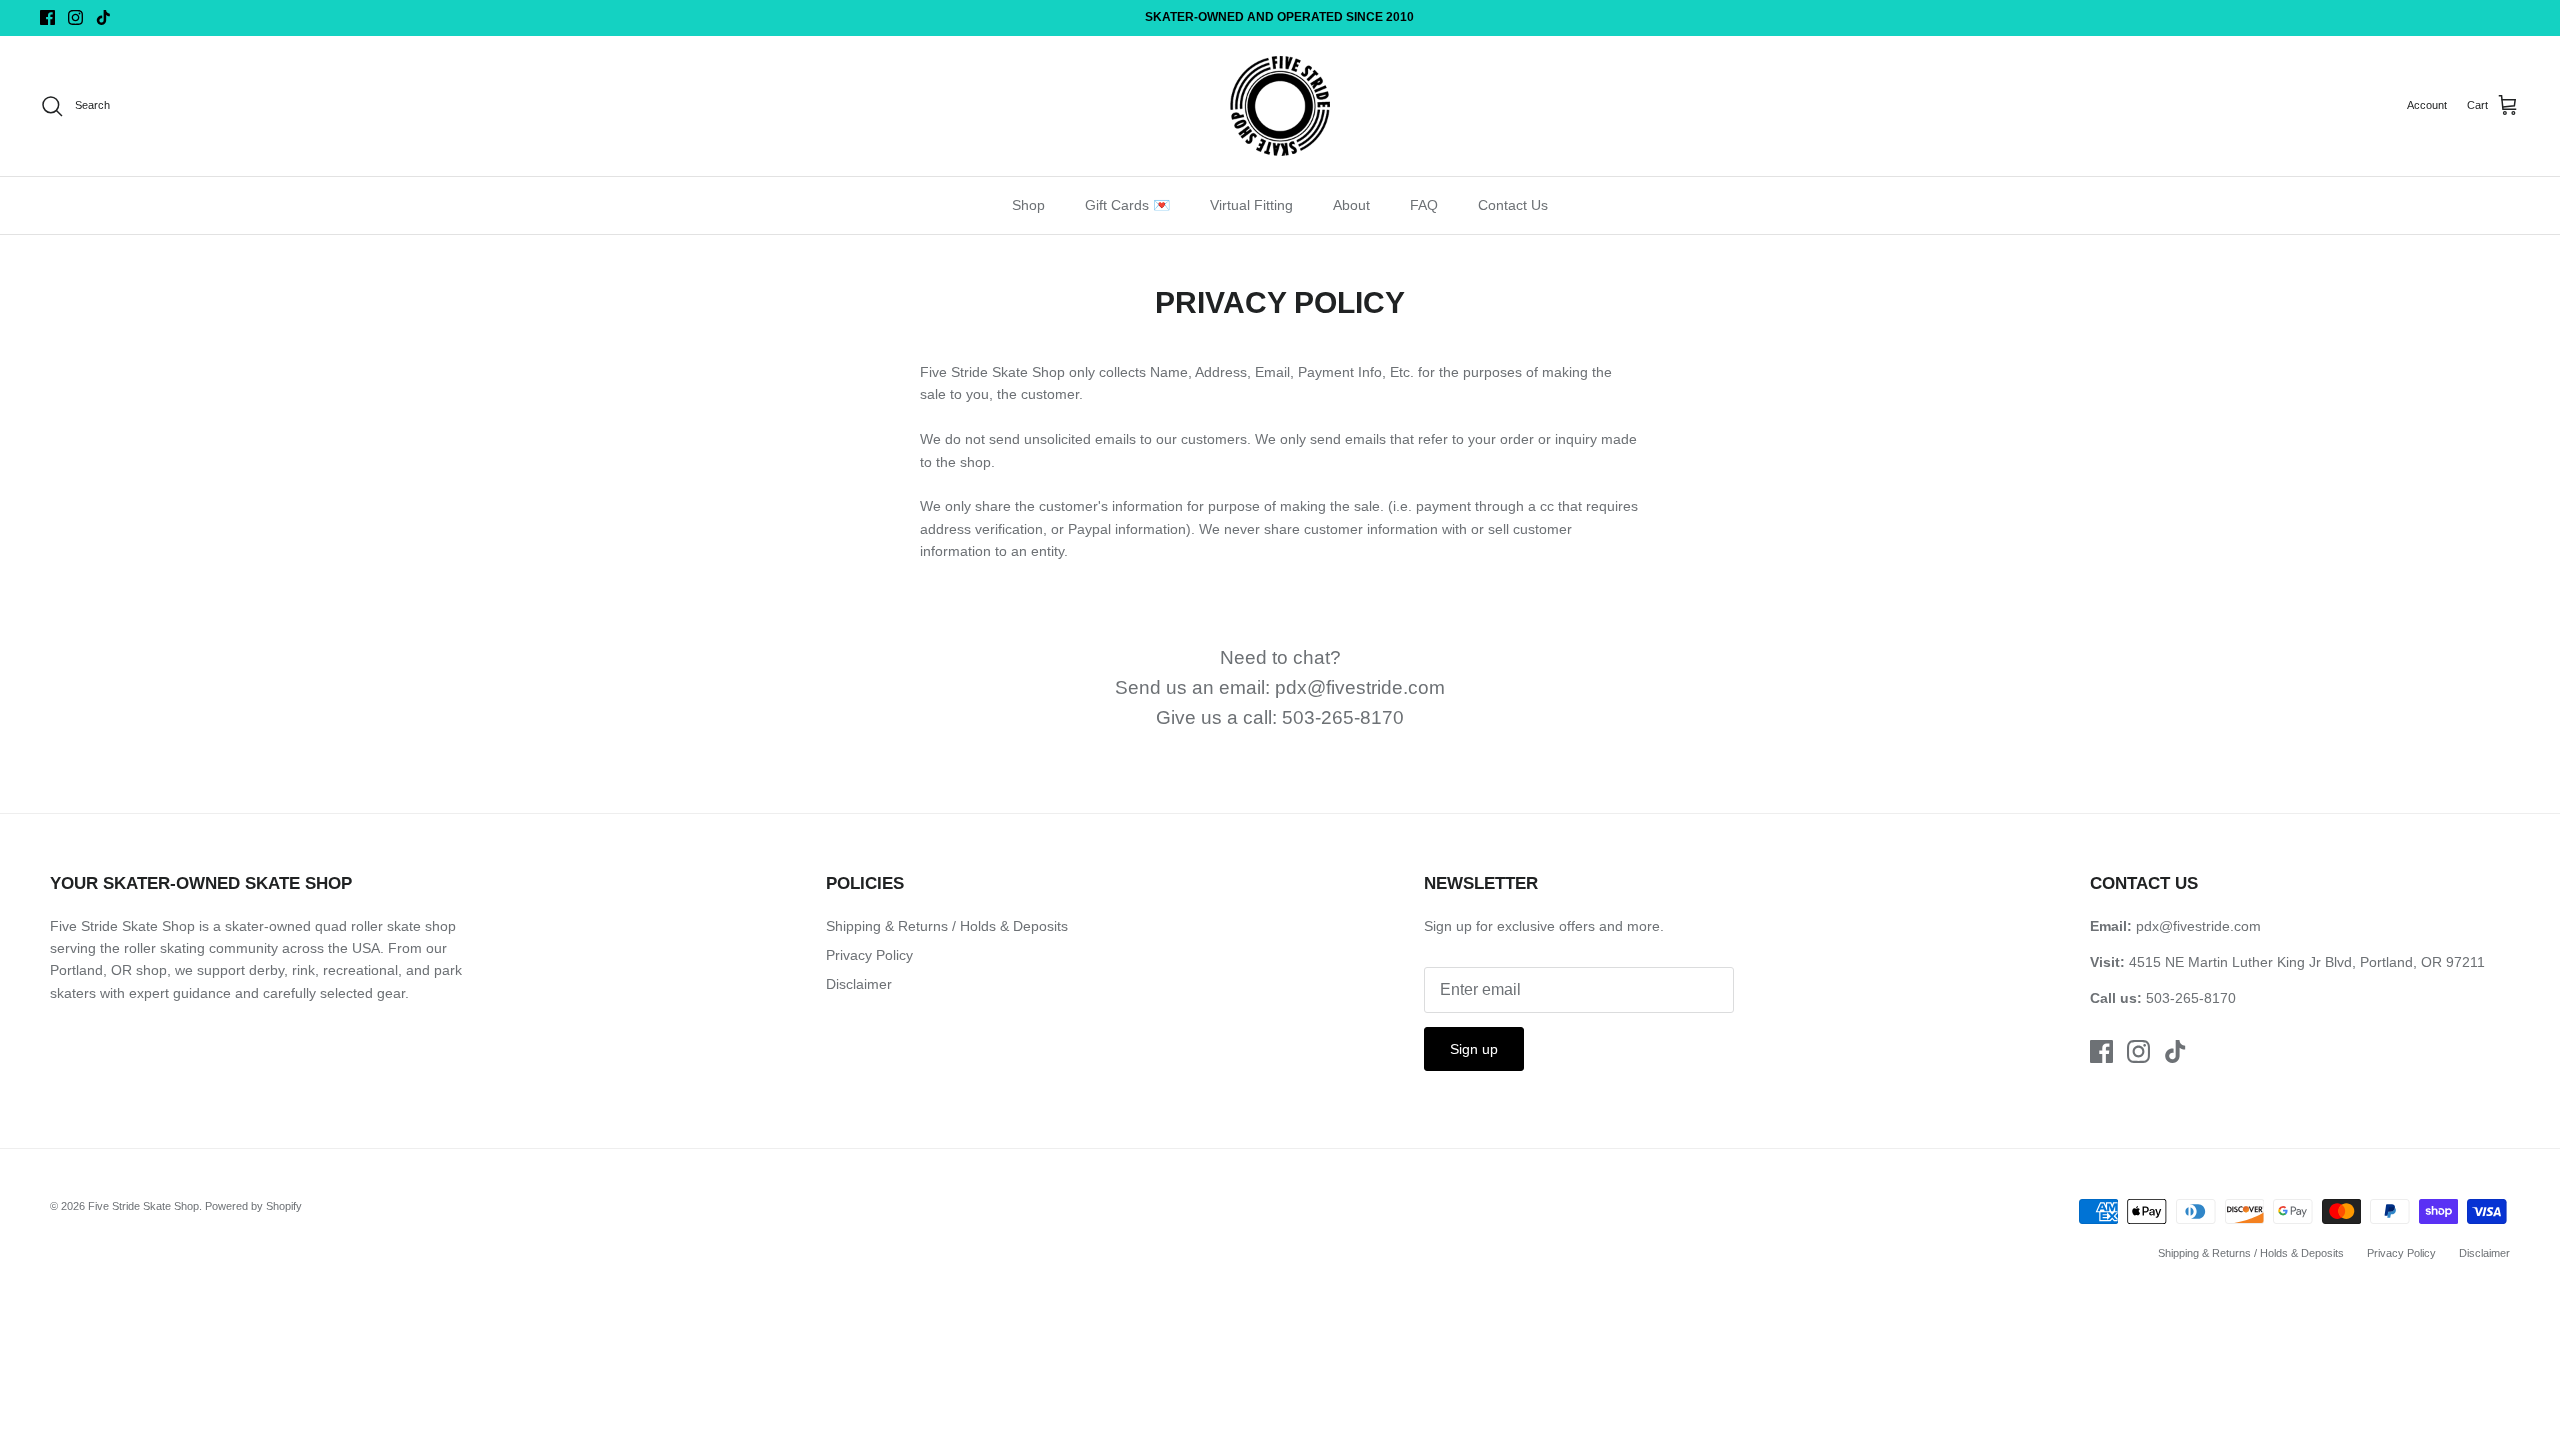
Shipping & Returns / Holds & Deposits (947, 926)
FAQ (1424, 205)
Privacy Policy (869, 955)
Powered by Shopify (253, 1206)
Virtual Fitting (1251, 205)
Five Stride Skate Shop (143, 1206)
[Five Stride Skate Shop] (1280, 106)
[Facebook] (47, 17)
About (1351, 205)
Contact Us (1513, 205)
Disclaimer (859, 984)
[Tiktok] (103, 17)
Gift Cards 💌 (1127, 205)
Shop (1028, 205)
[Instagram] (75, 17)
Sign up (1474, 1049)
